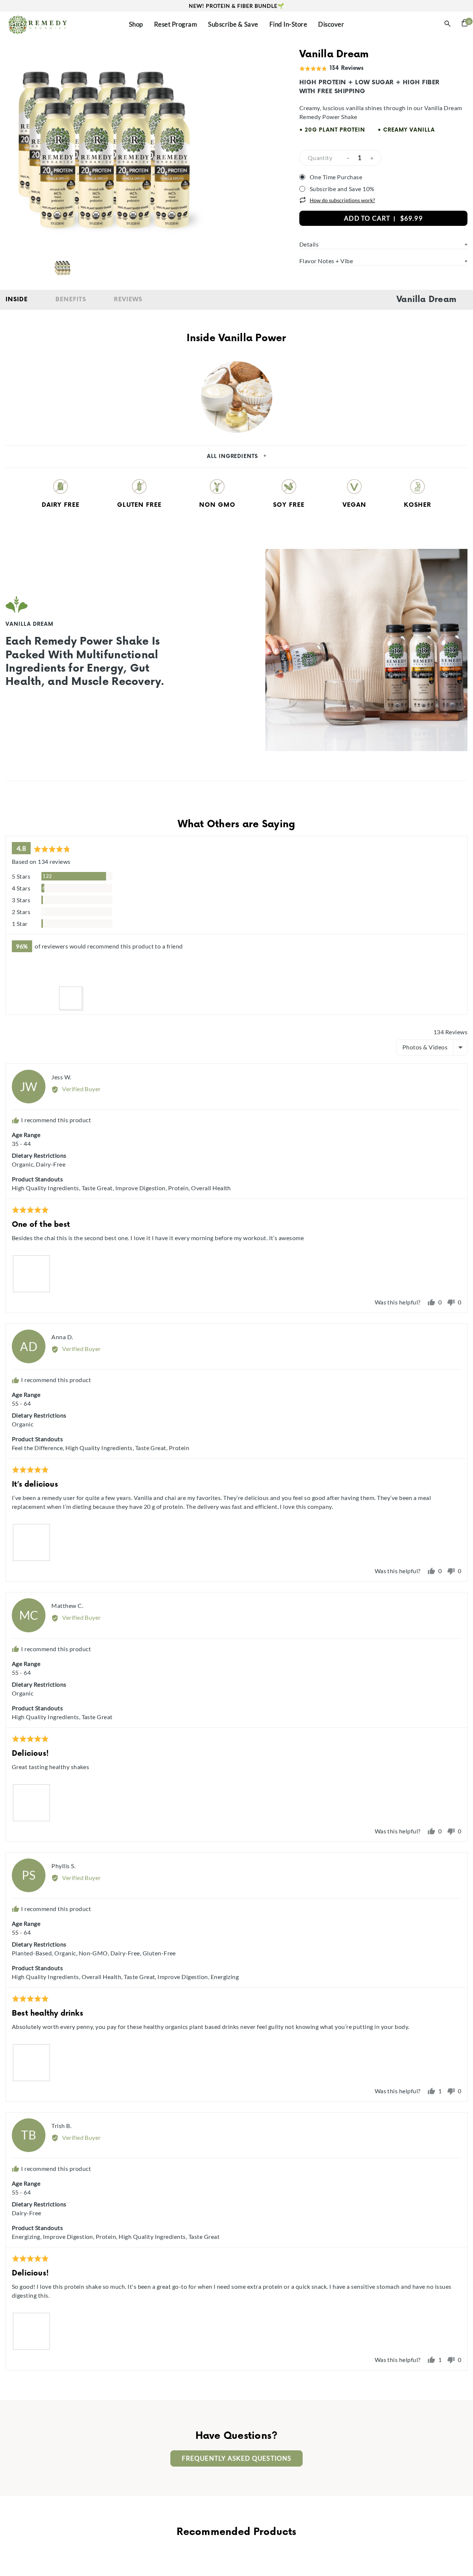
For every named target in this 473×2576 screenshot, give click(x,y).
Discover (331, 24)
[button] (23, 974)
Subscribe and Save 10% (342, 189)
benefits (71, 300)
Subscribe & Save (233, 24)
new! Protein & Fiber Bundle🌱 (236, 6)
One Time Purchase (336, 177)
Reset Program (176, 24)
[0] (465, 25)
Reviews (128, 300)
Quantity (320, 158)
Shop (136, 24)
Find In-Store (288, 24)
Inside (17, 300)
